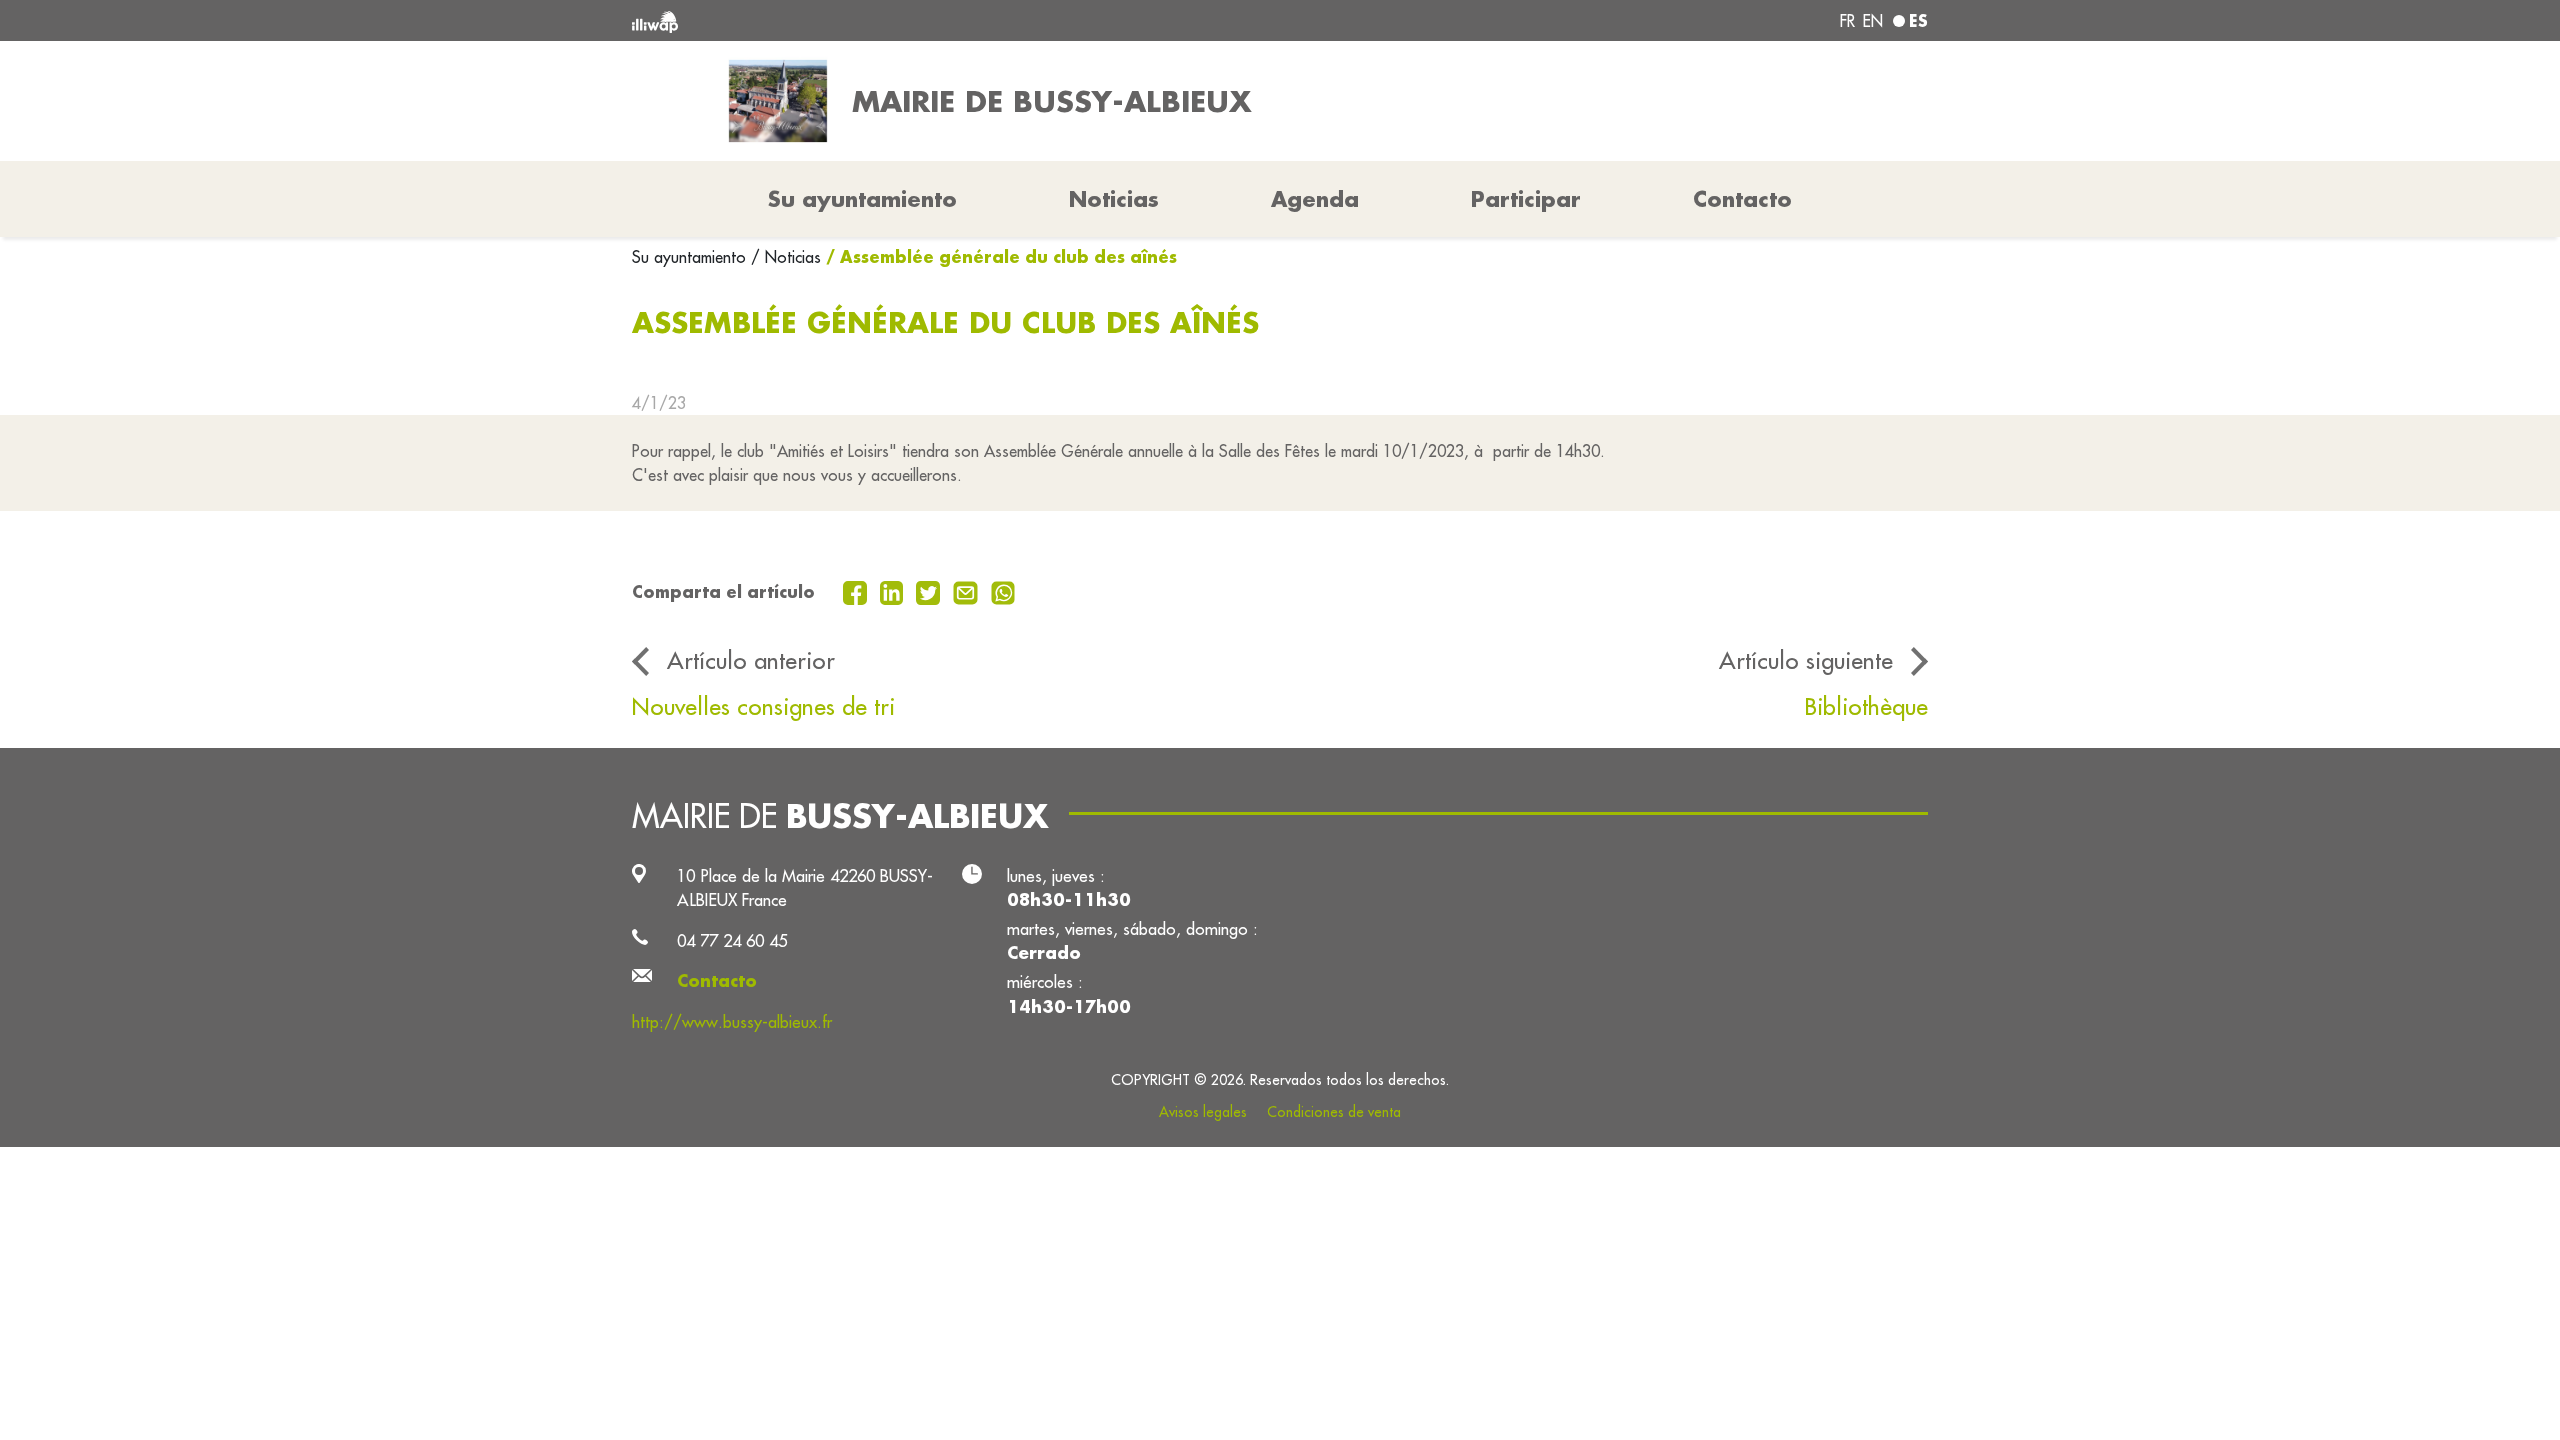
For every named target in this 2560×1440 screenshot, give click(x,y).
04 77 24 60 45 (732, 940)
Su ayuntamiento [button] (862, 199)
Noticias (1114, 199)
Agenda (1315, 199)
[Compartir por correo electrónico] (968, 591)
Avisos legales (1203, 1112)
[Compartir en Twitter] (930, 591)
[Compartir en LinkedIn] (894, 591)
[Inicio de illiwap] (895, 20)
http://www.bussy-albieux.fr (732, 1021)
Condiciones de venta (1334, 1112)
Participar (1526, 199)
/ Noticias (786, 257)
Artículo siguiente (1806, 660)
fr (1847, 21)
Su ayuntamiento (691, 257)
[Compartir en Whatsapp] (1003, 591)
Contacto (1742, 199)
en (1873, 21)
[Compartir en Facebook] (857, 591)
